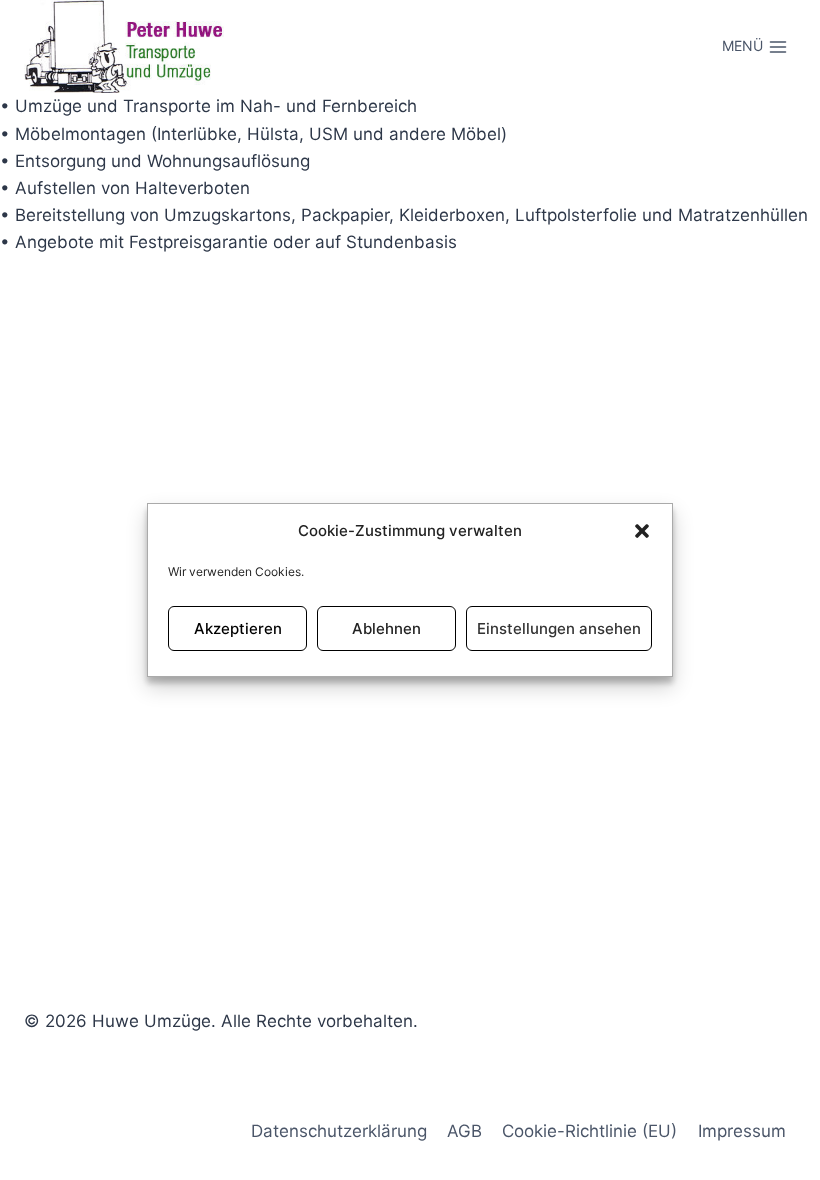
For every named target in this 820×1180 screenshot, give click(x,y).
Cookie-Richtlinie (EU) (589, 1131)
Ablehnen (386, 628)
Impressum (742, 1131)
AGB (464, 1131)
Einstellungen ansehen (559, 628)
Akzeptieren (238, 628)
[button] (642, 531)
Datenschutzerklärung (339, 1131)
